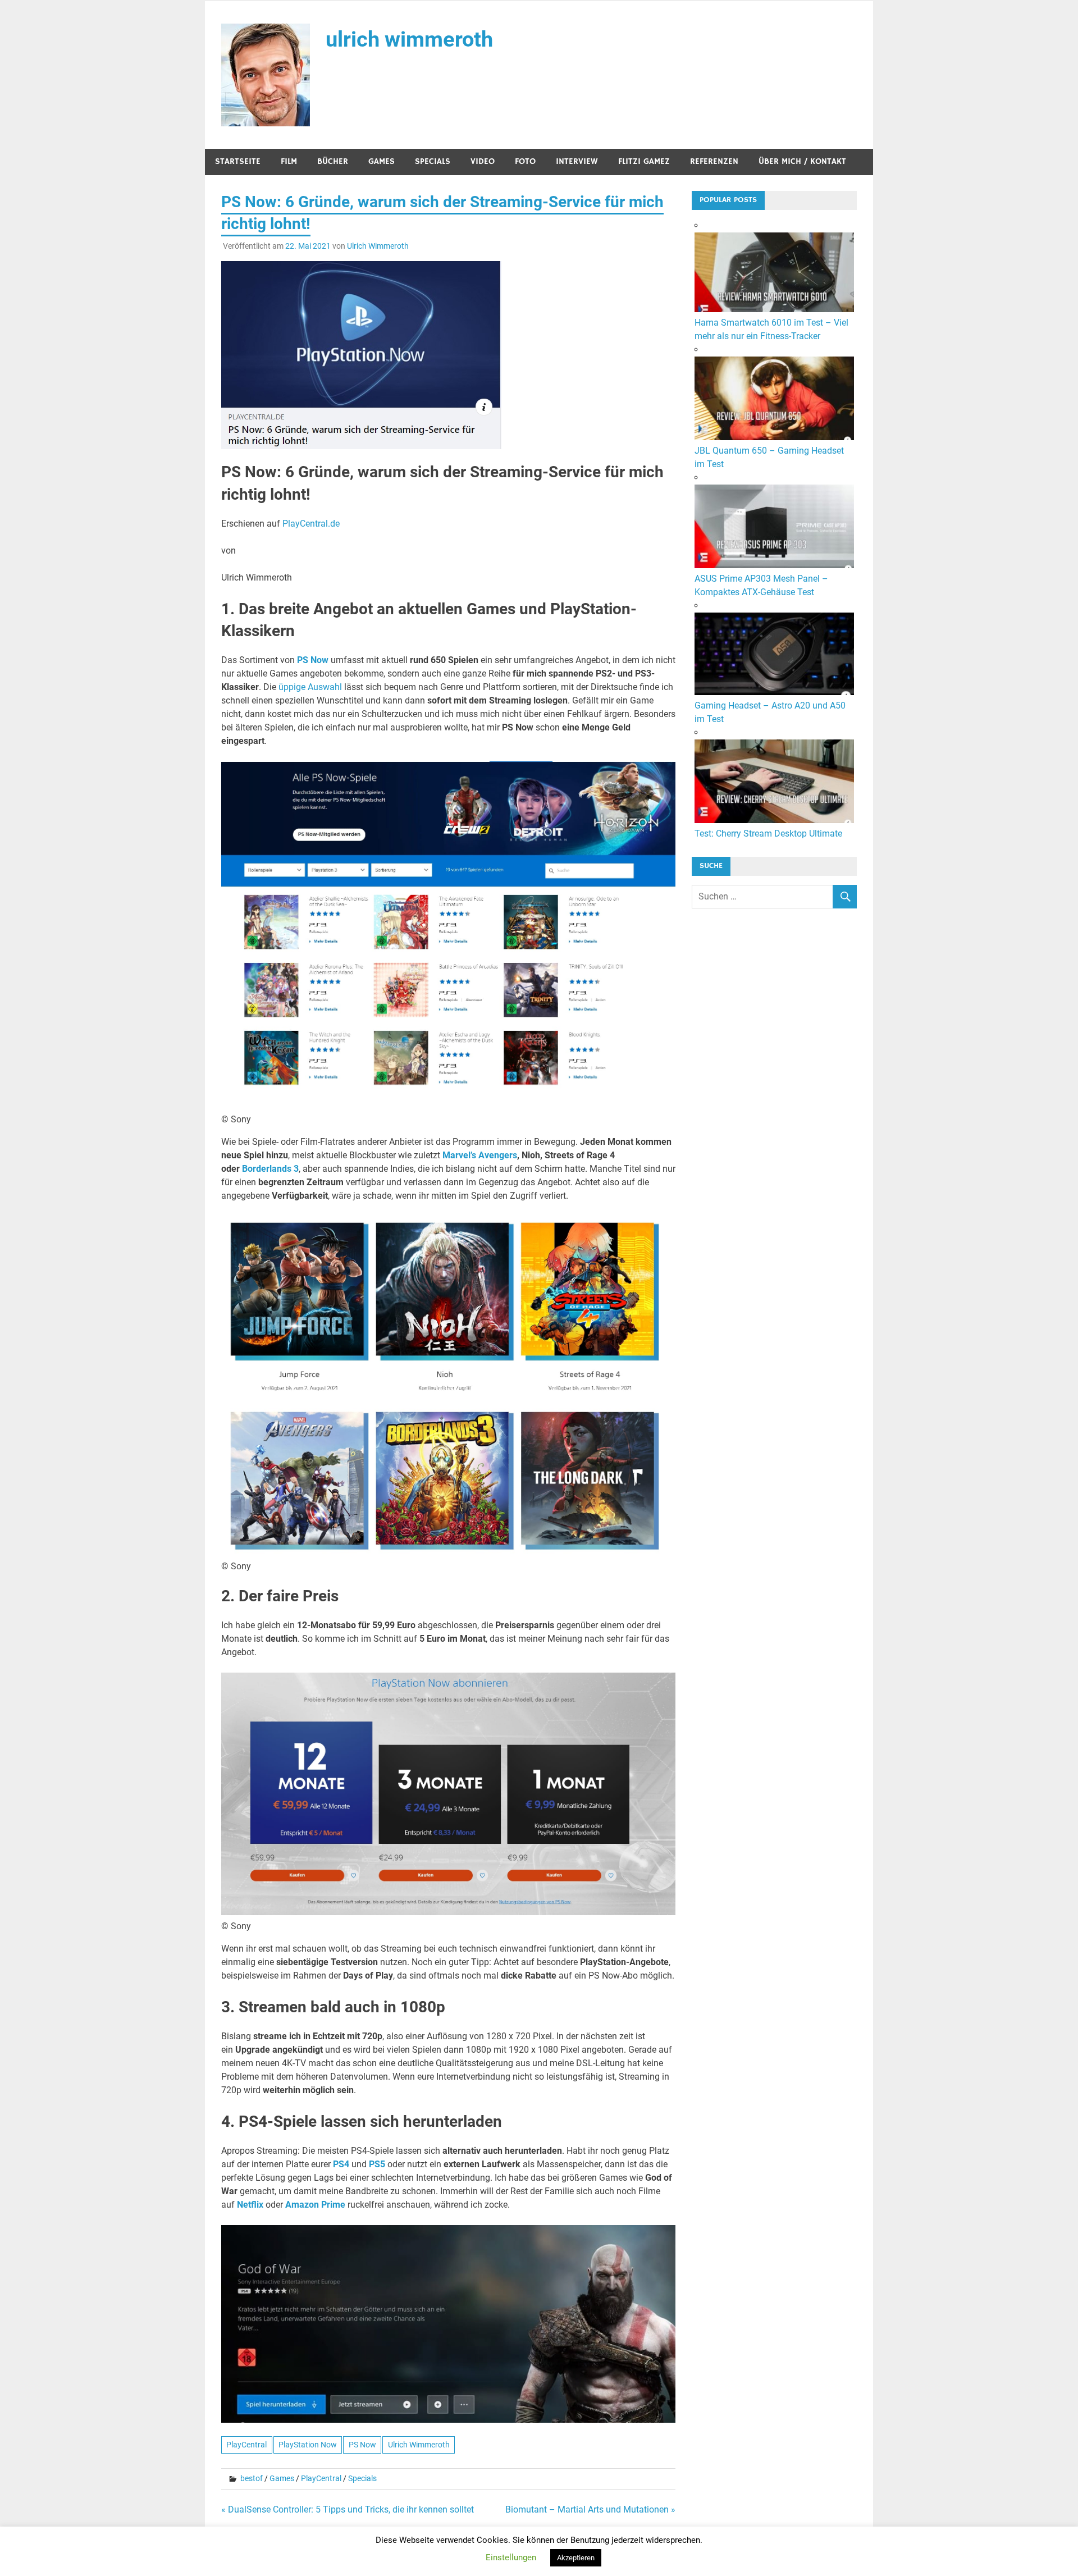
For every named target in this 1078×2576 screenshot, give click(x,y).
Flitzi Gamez (644, 161)
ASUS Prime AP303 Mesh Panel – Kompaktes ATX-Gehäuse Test (761, 585)
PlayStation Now (308, 2445)
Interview (577, 161)
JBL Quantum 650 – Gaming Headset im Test (769, 457)
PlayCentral (246, 2445)
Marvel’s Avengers (480, 1155)
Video (483, 161)
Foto (525, 161)
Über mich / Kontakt (802, 161)
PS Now (313, 660)
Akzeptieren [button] (576, 2558)
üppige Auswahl (310, 687)
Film (289, 161)
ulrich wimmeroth (409, 39)
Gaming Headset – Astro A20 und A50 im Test (770, 712)
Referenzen (714, 161)
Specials (433, 161)
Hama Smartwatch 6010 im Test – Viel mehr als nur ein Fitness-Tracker (771, 329)
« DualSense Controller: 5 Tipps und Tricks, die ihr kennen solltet (348, 2509)
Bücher (333, 161)
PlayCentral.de (311, 524)
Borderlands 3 (270, 1169)
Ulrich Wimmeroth (378, 246)
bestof (252, 2478)
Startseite (238, 161)
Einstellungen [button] (511, 2557)
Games (382, 161)
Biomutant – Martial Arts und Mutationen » (590, 2509)
